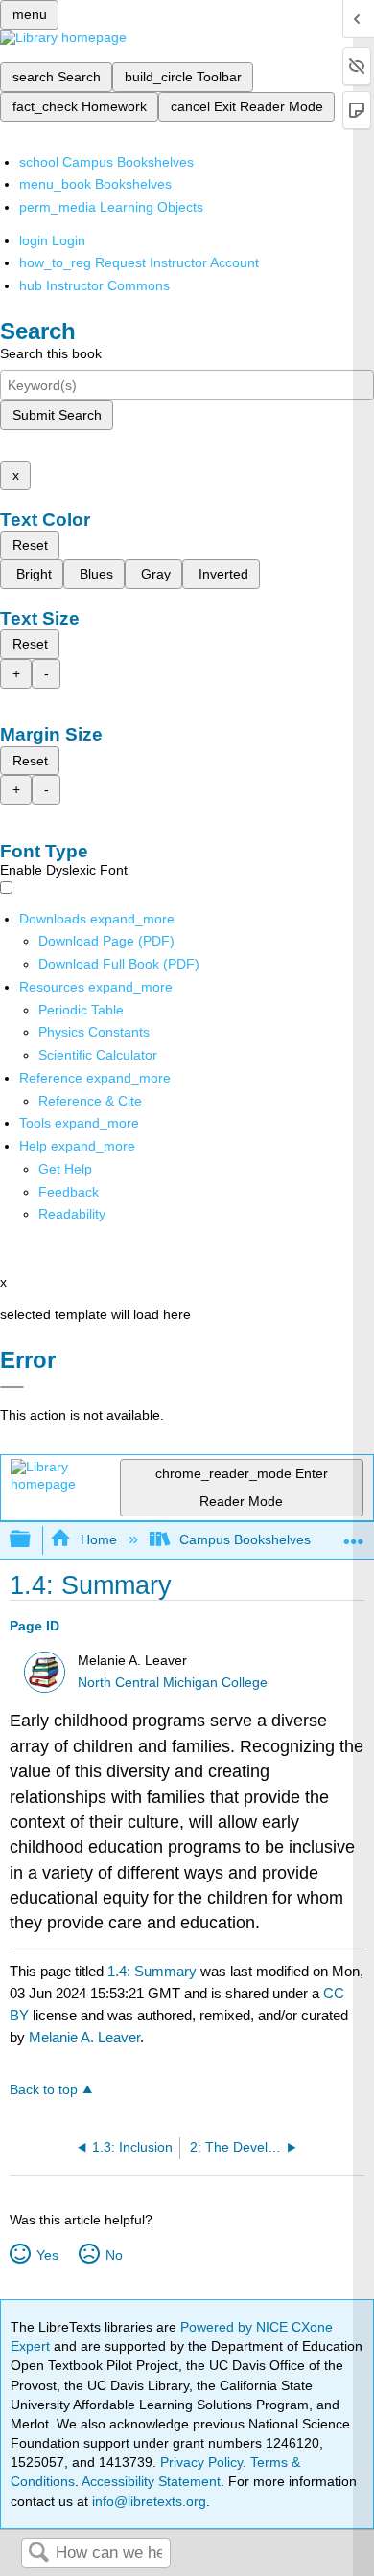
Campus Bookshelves (245, 1539)
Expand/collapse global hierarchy (33, 1540)
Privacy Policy (201, 2462)
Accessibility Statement (151, 2481)
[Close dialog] (12, 1387)
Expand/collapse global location (354, 1534)
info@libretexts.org (147, 2501)
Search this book (51, 353)
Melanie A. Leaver (84, 2037)
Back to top (44, 2090)
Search (38, 2553)
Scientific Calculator (98, 1055)
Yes (47, 2255)
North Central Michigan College (173, 1683)
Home (98, 1539)
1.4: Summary (152, 1971)
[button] (69, 1192)
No (114, 2255)
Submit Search (57, 415)
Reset (30, 545)
